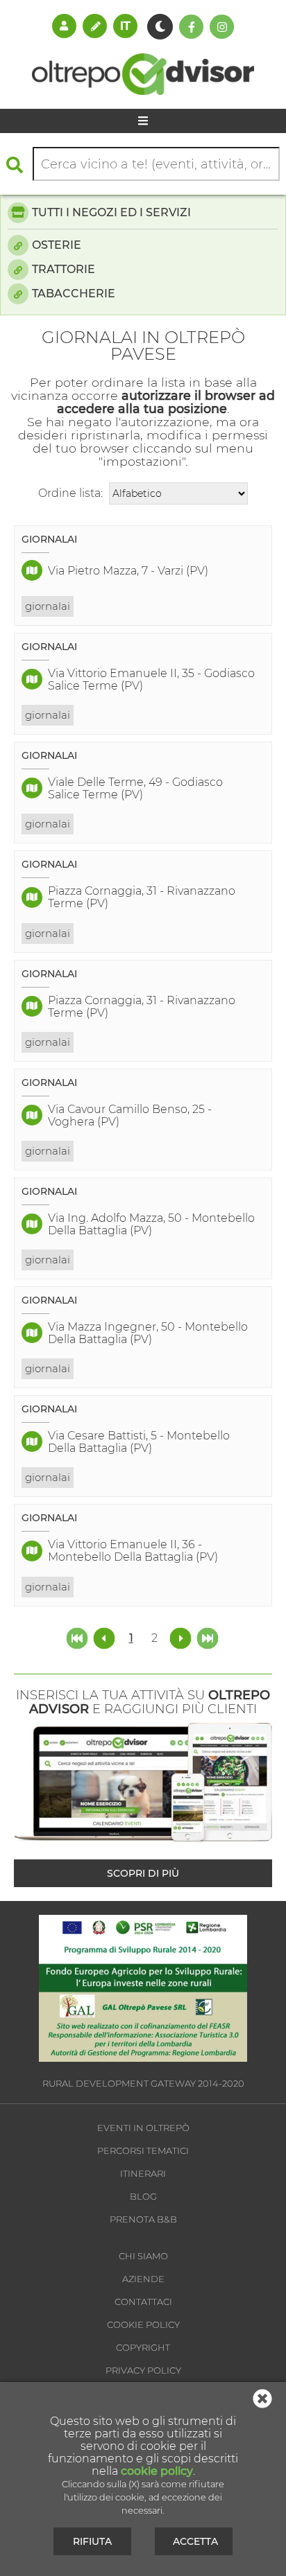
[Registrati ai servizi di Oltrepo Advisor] (95, 26)
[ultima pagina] (208, 1637)
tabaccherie (74, 293)
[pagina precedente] (106, 1637)
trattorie (64, 269)
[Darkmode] (160, 27)
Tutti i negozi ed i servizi (111, 212)
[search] (18, 165)
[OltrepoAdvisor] (143, 91)
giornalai (48, 606)
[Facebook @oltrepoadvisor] (191, 27)
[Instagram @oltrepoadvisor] (222, 27)
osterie (57, 245)
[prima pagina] (78, 1637)
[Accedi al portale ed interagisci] (64, 26)
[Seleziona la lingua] (125, 26)
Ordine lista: (70, 493)
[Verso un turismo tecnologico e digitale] (143, 2058)
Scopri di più (143, 1873)
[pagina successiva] (180, 1637)
